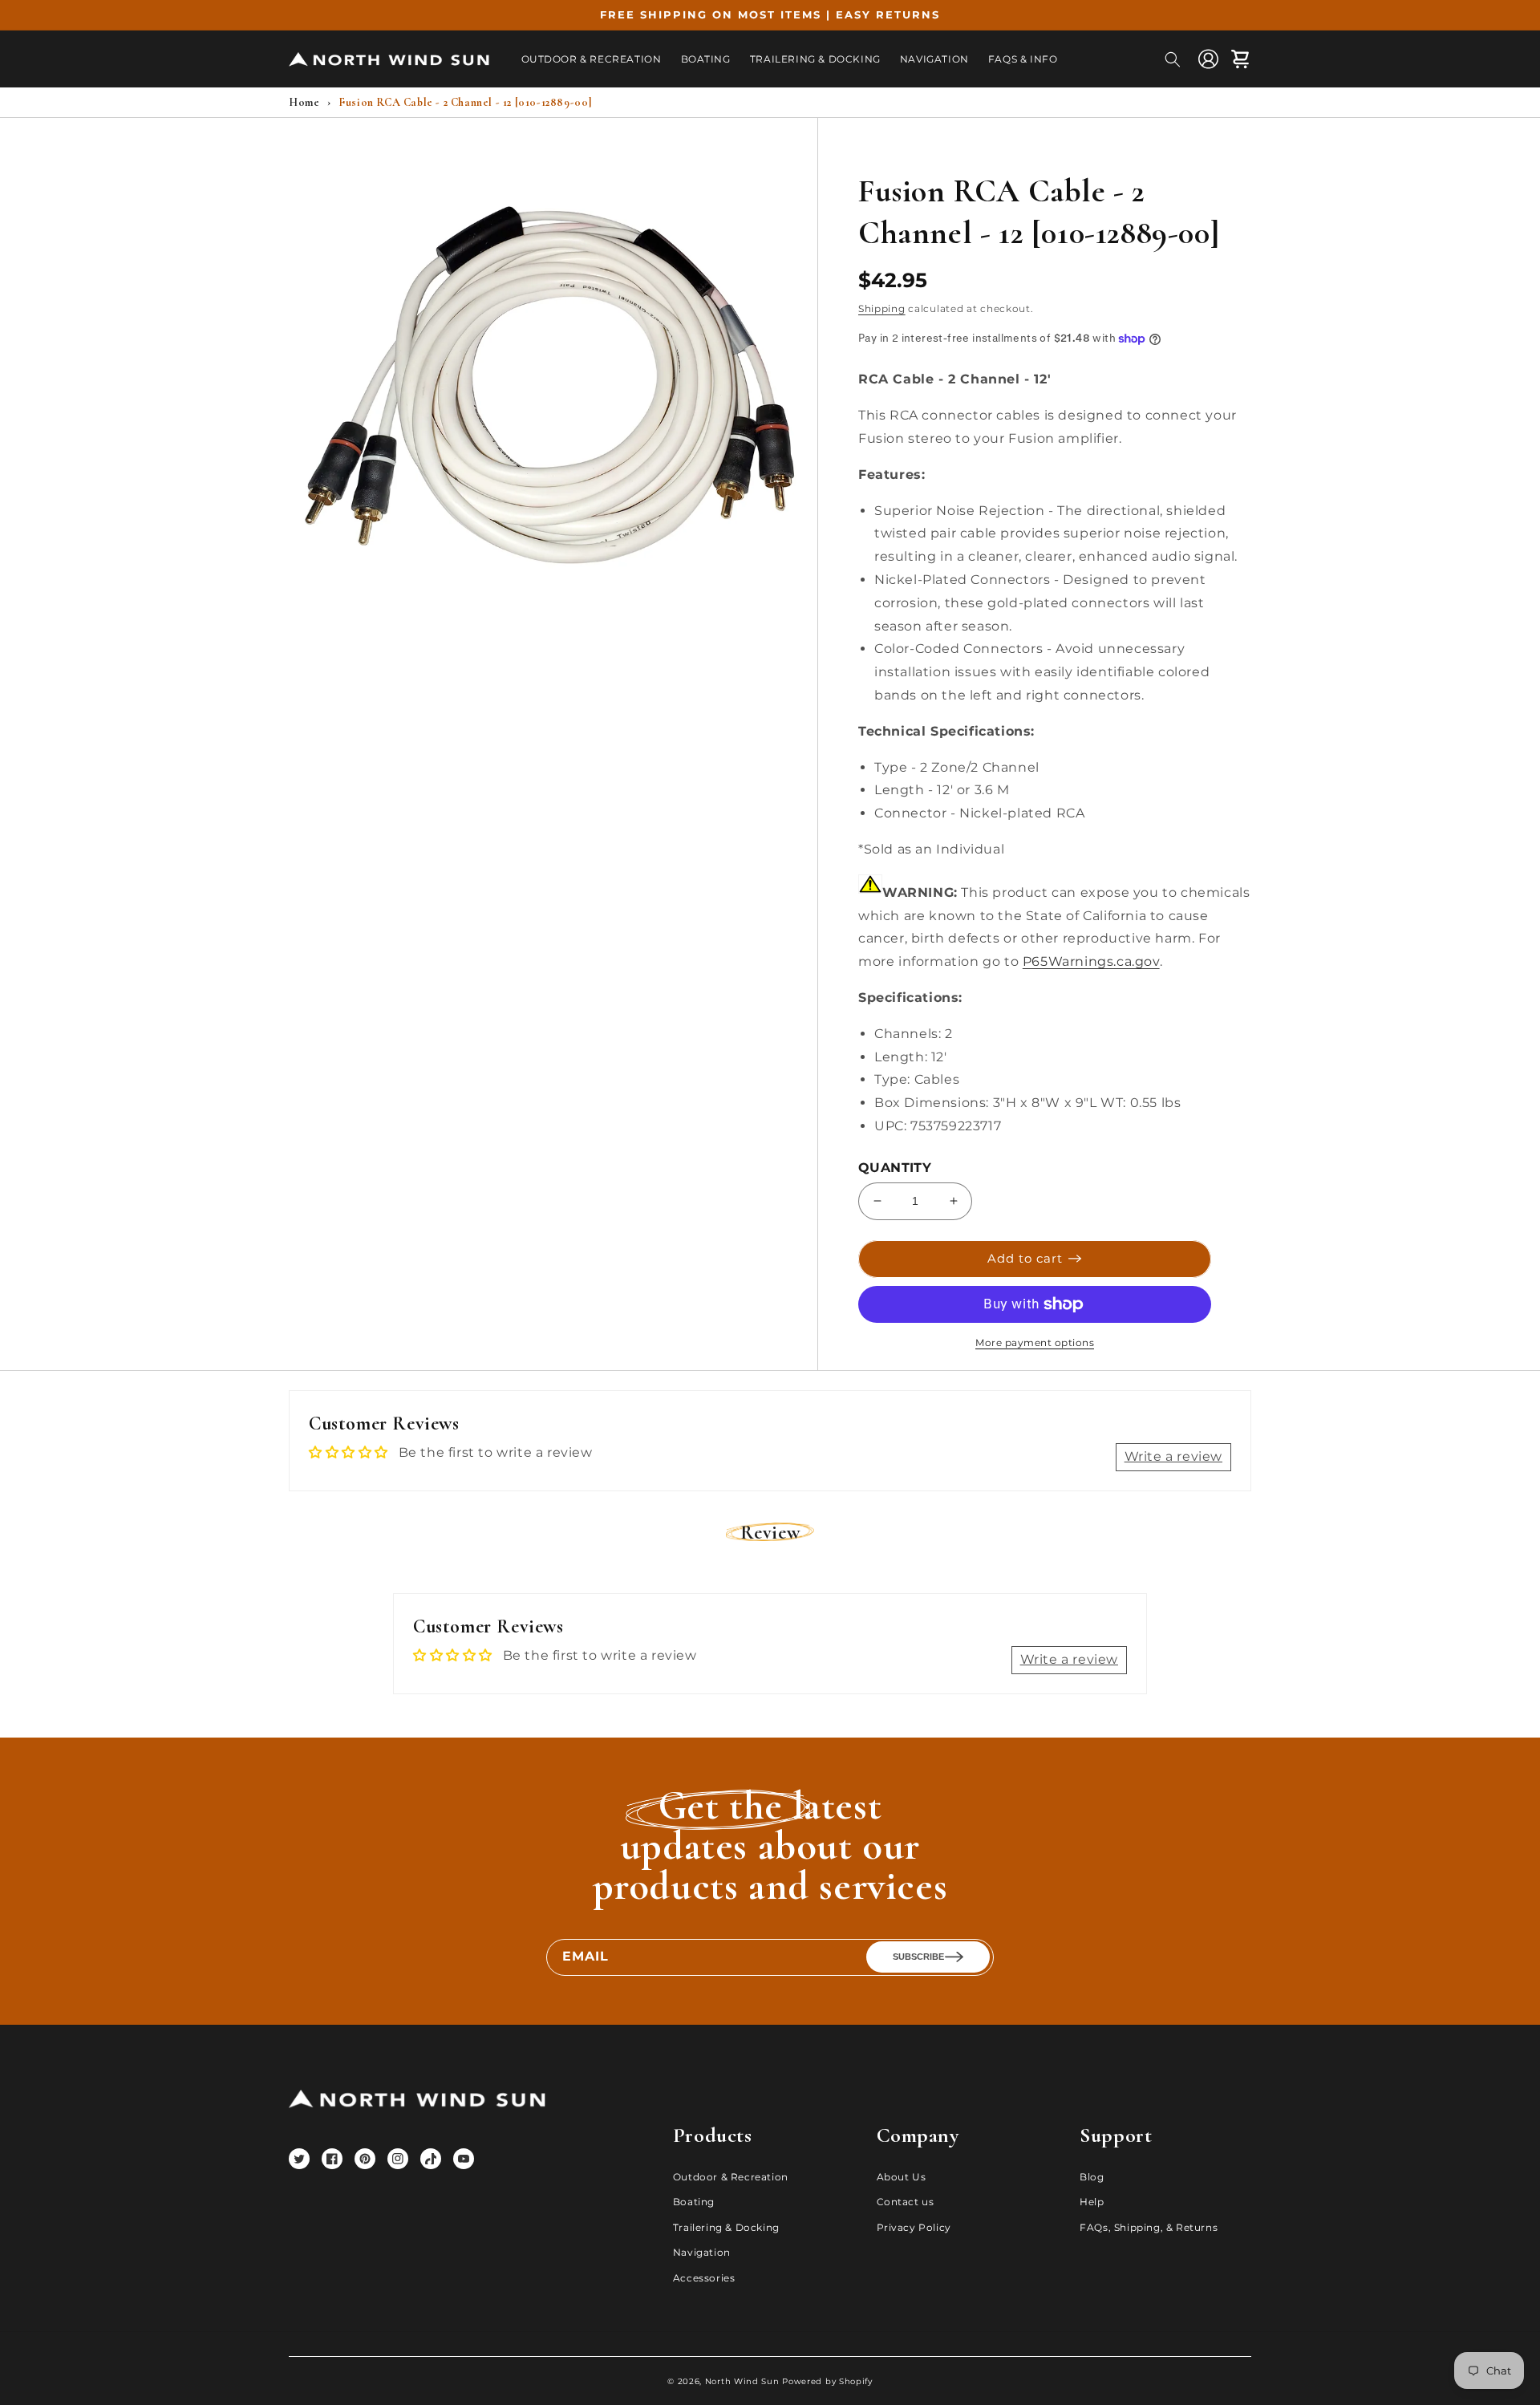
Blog (1092, 2177)
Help (1092, 2202)
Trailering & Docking (726, 2227)
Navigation (702, 2252)
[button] (1173, 59)
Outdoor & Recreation (731, 2177)
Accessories (704, 2278)
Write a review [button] (1173, 1456)
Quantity (895, 1168)
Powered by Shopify (827, 2381)
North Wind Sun (742, 2381)
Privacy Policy (914, 2227)
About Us (902, 2177)
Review (770, 1533)
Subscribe (918, 1957)
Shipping (882, 308)
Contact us (906, 2202)
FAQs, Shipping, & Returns (1149, 2227)
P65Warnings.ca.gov (1091, 961)
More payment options (1035, 1342)
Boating (694, 2202)
